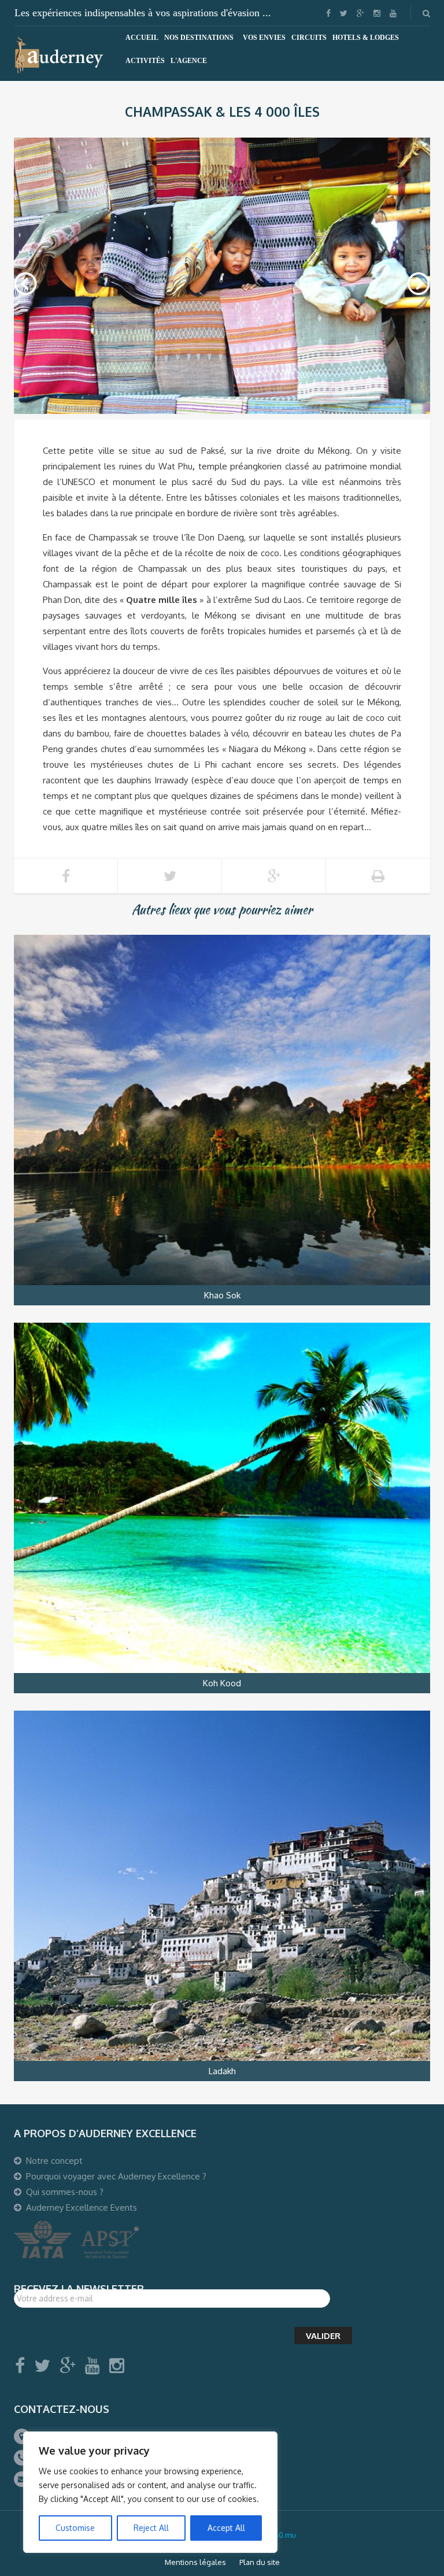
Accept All (226, 2528)
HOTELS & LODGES (366, 38)
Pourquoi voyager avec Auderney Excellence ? (116, 2176)
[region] (150, 2492)
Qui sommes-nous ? (65, 2192)
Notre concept (54, 2161)
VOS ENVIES (264, 38)
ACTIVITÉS (145, 61)
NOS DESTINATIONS (199, 38)
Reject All (151, 2528)
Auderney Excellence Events (82, 2207)
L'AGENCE (189, 61)
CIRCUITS (309, 38)
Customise (75, 2528)
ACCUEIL (142, 38)
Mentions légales (195, 2562)
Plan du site (260, 2562)
